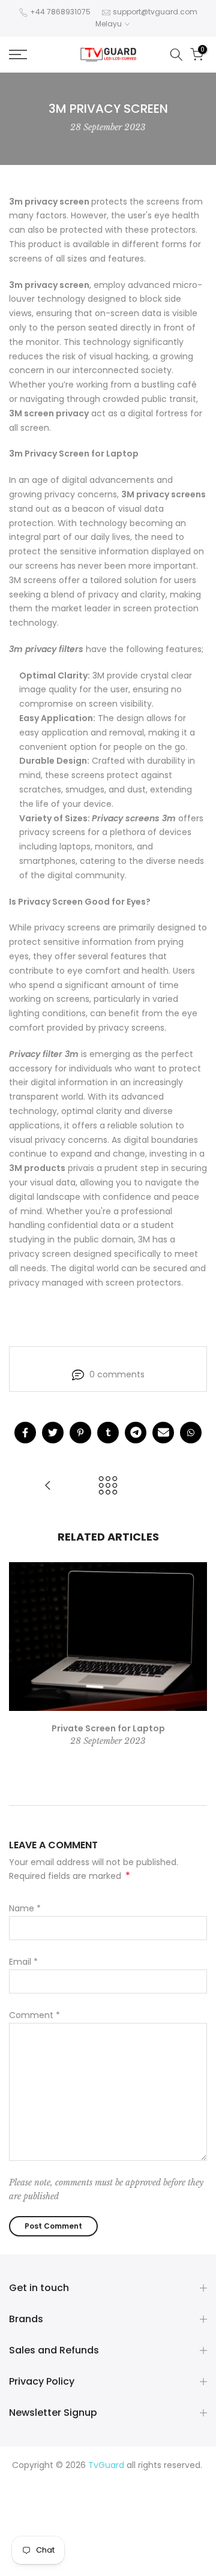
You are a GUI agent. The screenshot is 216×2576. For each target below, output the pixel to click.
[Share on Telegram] (136, 1433)
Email (23, 1962)
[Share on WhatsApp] (191, 1433)
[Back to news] (108, 1486)
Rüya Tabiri (39, 2479)
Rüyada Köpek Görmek (153, 2536)
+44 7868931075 (60, 12)
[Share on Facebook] (25, 1433)
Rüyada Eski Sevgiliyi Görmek (83, 2551)
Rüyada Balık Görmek (126, 2565)
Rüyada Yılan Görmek (124, 2494)
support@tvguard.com (155, 12)
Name (25, 1908)
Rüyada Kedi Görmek (163, 2522)
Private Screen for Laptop (108, 1728)
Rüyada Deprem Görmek (120, 2508)
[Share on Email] (163, 1433)
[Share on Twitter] (53, 1433)
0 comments (117, 1374)
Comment (34, 2015)
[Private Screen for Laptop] (48, 1486)
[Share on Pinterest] (80, 1433)
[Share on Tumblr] (108, 1433)
